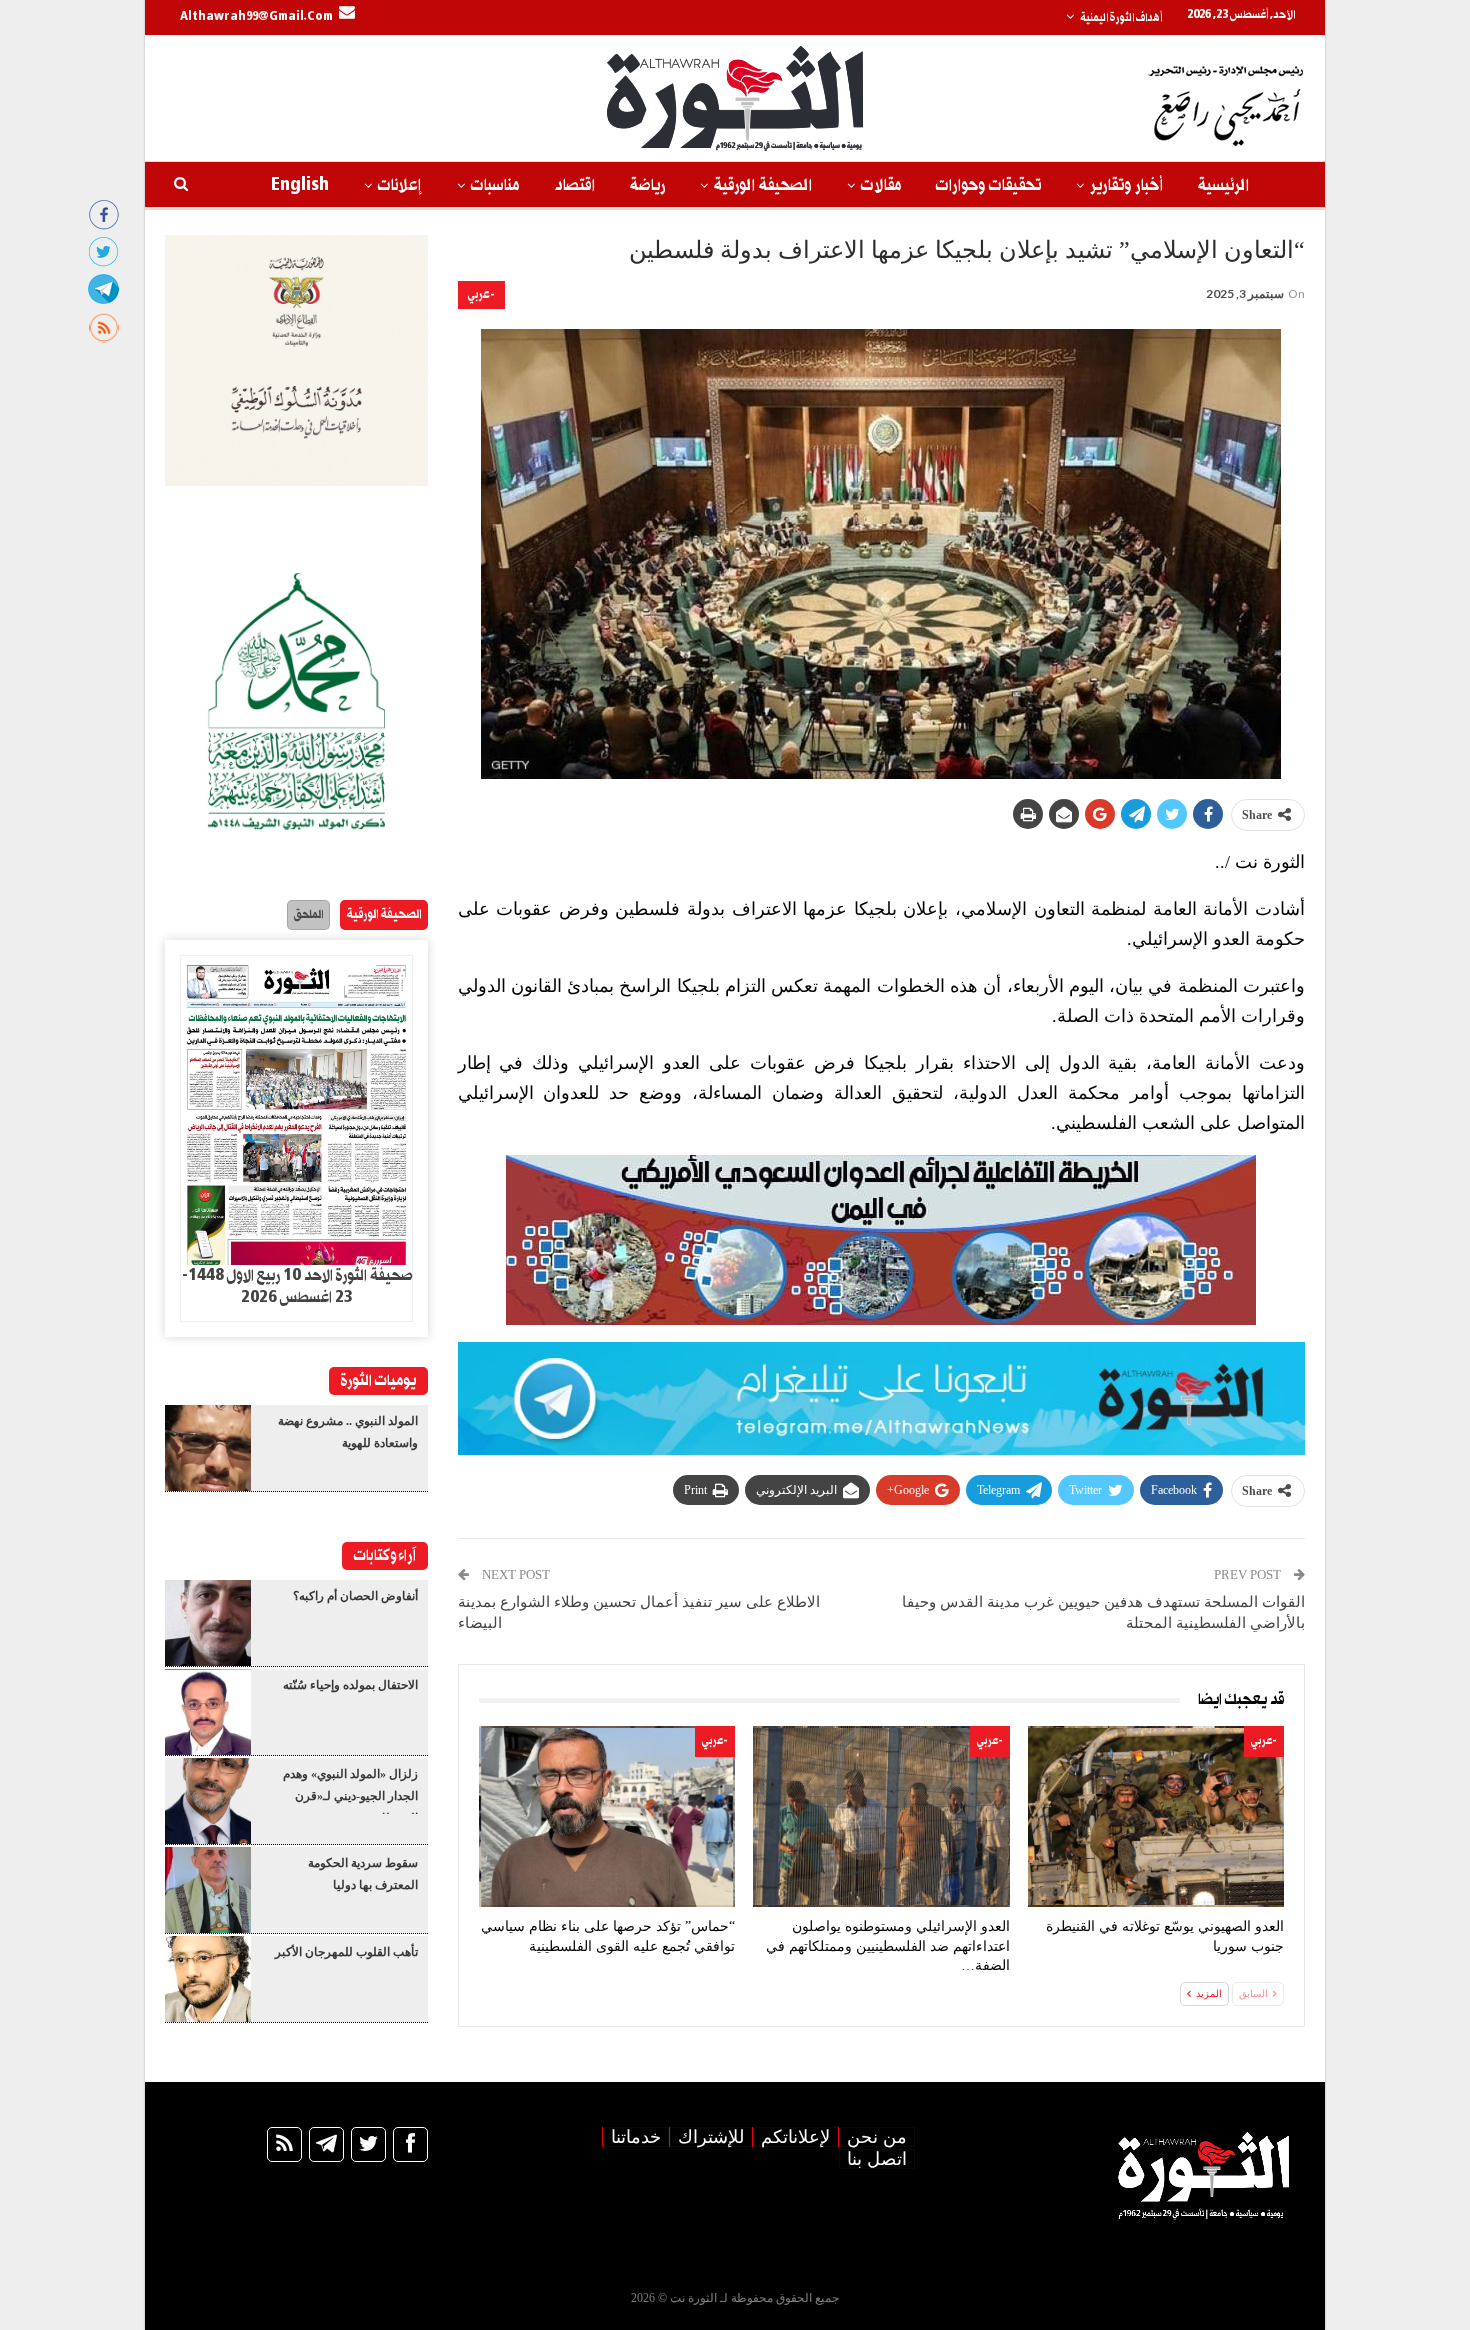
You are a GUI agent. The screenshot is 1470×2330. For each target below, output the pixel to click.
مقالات (881, 185)
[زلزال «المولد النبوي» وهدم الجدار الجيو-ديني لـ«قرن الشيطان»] (208, 1801)
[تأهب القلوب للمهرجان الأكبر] (208, 1979)
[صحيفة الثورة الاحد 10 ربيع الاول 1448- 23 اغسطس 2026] (296, 1111)
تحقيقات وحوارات (988, 185)
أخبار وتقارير (1126, 185)
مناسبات (495, 185)
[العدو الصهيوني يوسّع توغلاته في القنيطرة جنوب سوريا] (1156, 1816)
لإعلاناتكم (795, 2137)
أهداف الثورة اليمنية (1121, 18)
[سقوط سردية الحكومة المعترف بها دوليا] (208, 1890)
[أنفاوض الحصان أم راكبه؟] (208, 1623)
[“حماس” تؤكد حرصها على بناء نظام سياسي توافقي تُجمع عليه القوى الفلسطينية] (607, 1816)
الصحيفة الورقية (763, 185)
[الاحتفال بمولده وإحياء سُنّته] (208, 1712)
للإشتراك (711, 2137)
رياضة (647, 185)
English (300, 185)
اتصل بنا (877, 2159)
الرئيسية (1223, 185)
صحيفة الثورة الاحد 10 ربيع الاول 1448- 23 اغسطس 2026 (297, 1287)
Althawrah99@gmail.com (256, 17)
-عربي (481, 294)
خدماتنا (636, 2137)
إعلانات (400, 185)
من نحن (877, 2137)
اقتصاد (574, 185)
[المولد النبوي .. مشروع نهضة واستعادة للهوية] (208, 1448)
